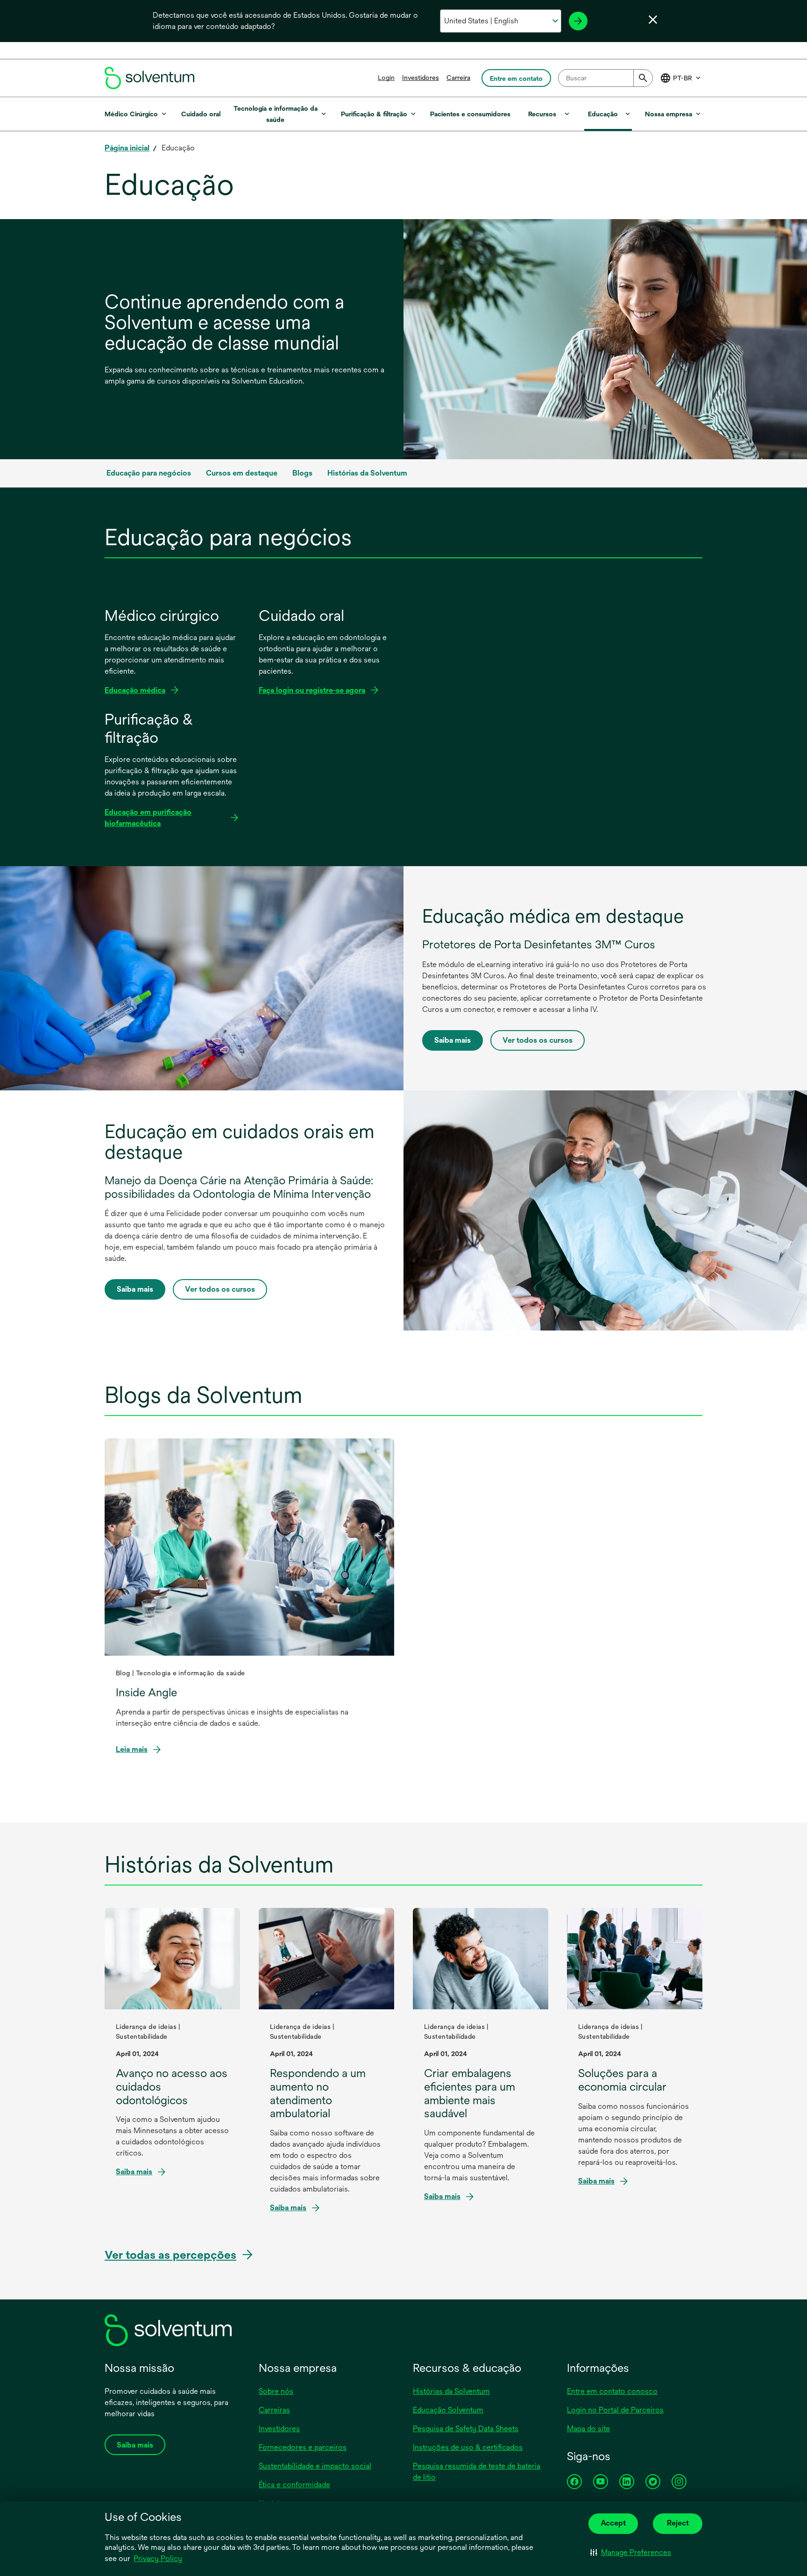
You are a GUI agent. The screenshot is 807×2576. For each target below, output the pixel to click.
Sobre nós (276, 2391)
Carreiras (274, 2410)
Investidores (421, 78)
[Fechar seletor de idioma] (653, 20)
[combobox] (605, 78)
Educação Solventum (448, 2410)
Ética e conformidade (294, 2485)
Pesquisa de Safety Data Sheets (466, 2429)
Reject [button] (678, 2523)
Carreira (458, 78)
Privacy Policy (158, 2558)
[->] (578, 21)
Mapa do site (588, 2429)
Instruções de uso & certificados (468, 2447)
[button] (631, 2553)
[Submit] (643, 78)
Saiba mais (453, 1040)
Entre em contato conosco (612, 2391)
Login (386, 78)
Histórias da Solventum (451, 2391)
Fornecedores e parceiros (303, 2447)
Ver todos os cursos (538, 1040)
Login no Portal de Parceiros (615, 2410)
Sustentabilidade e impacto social (315, 2466)
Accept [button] (613, 2523)
